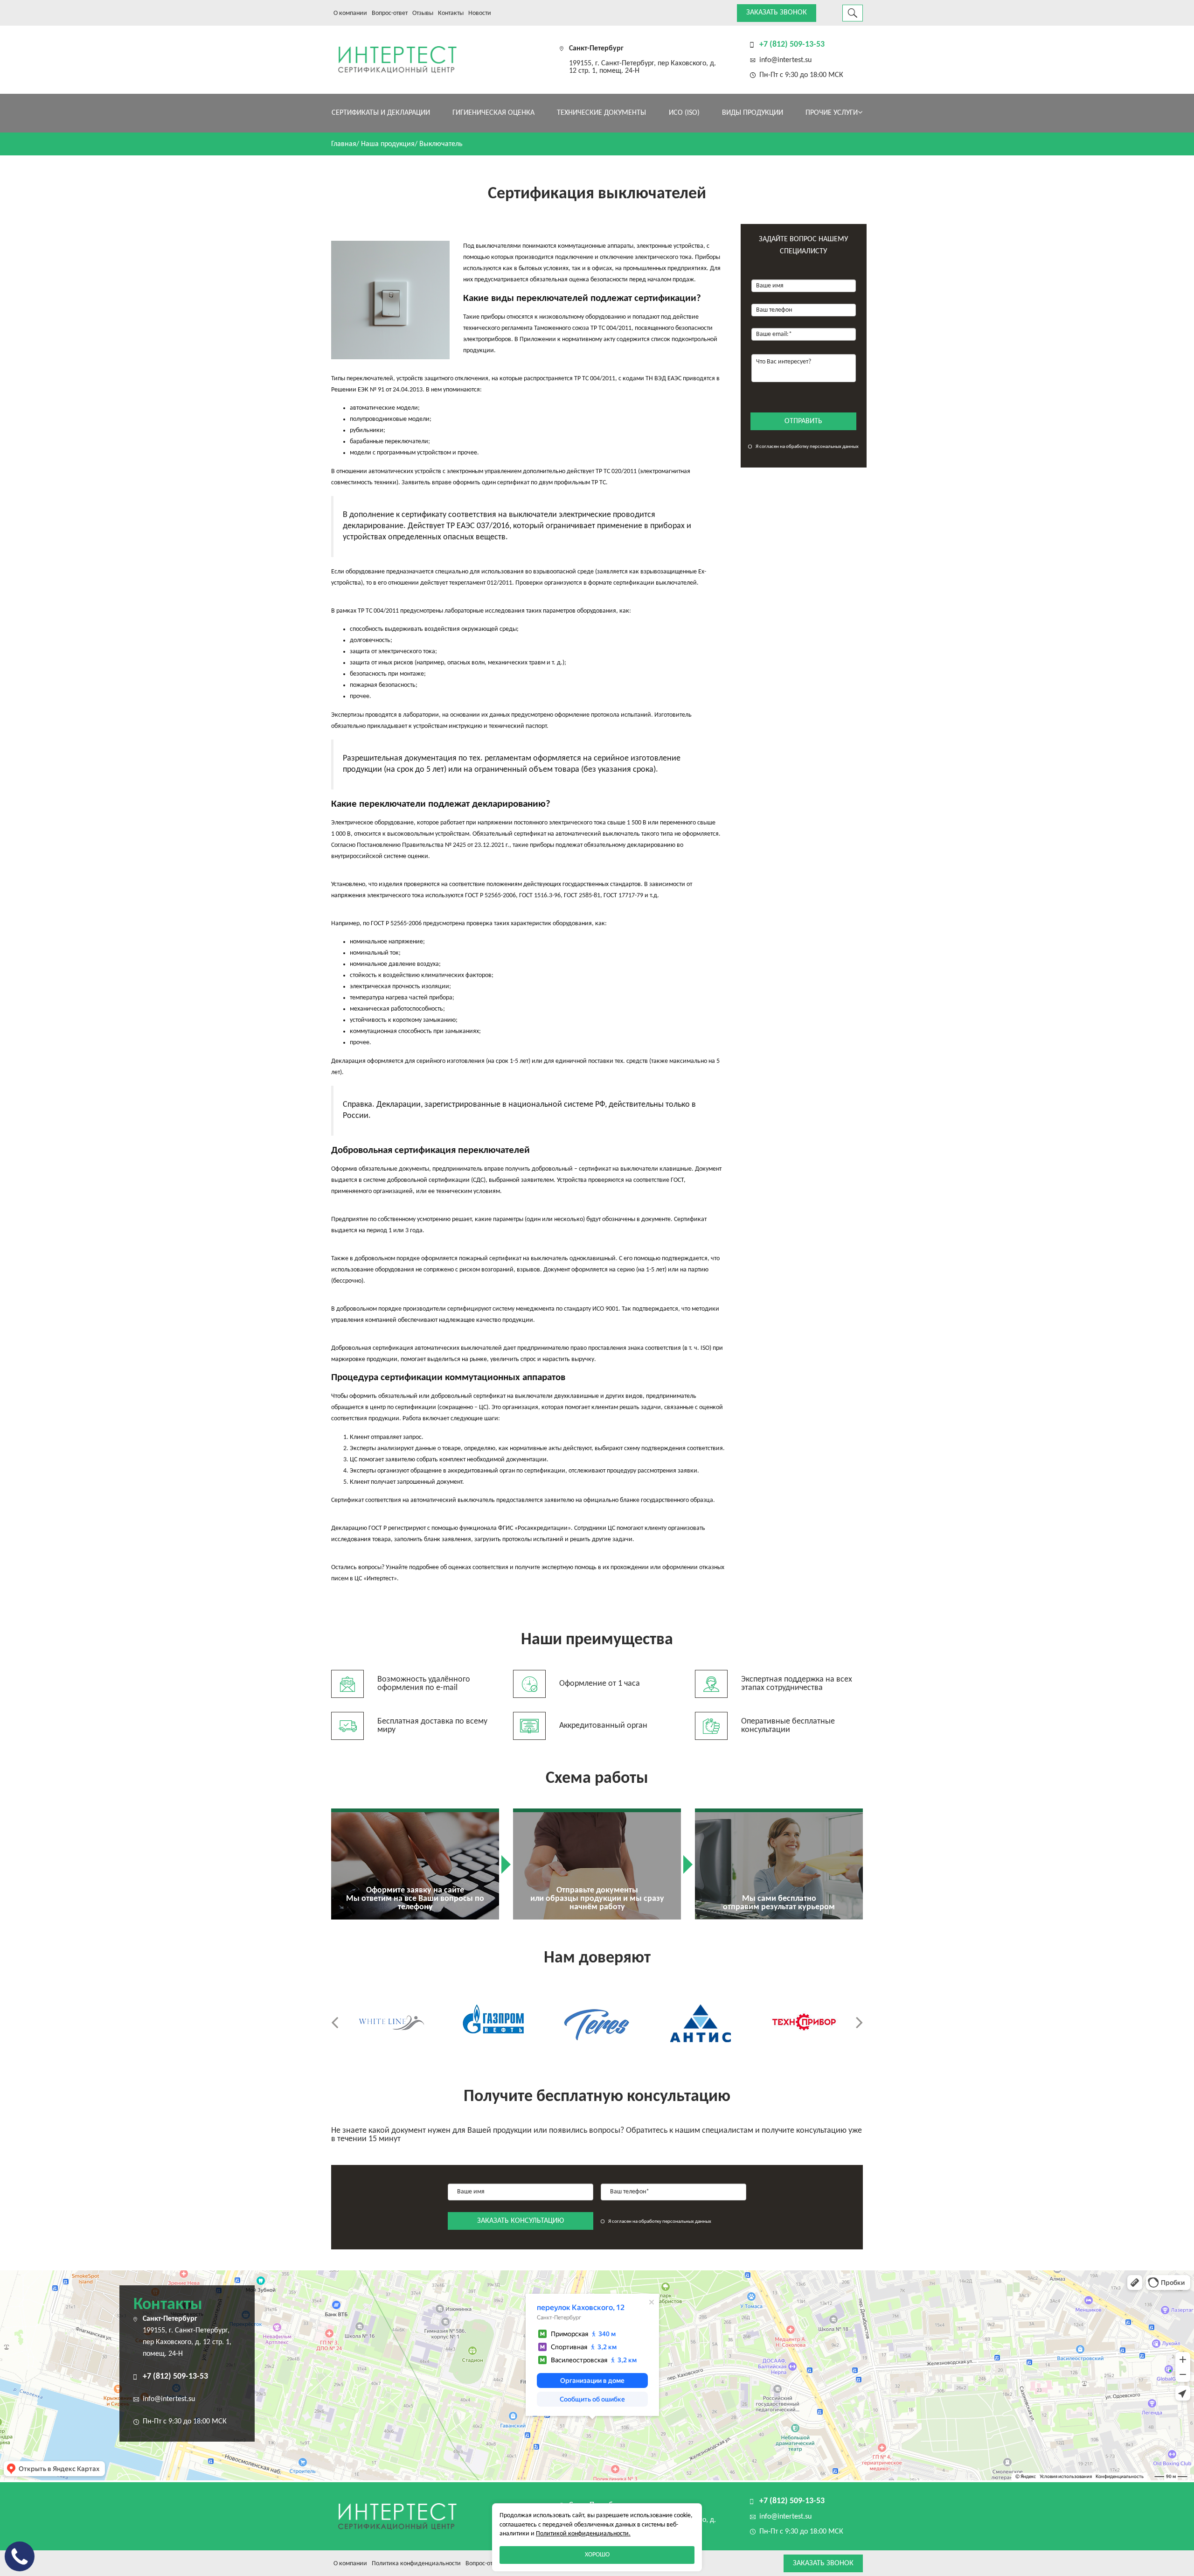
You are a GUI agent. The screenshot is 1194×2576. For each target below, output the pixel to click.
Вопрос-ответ (390, 13)
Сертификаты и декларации (381, 113)
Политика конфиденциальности (416, 2564)
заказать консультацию (521, 2221)
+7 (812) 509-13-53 (792, 45)
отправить (803, 421)
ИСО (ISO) (684, 113)
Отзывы (423, 13)
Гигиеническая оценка (493, 113)
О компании (350, 13)
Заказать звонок (777, 13)
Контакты (451, 13)
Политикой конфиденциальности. (583, 2534)
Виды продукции (753, 113)
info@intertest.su (785, 60)
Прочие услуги (832, 113)
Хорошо (597, 2555)
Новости (480, 13)
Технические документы (601, 113)
